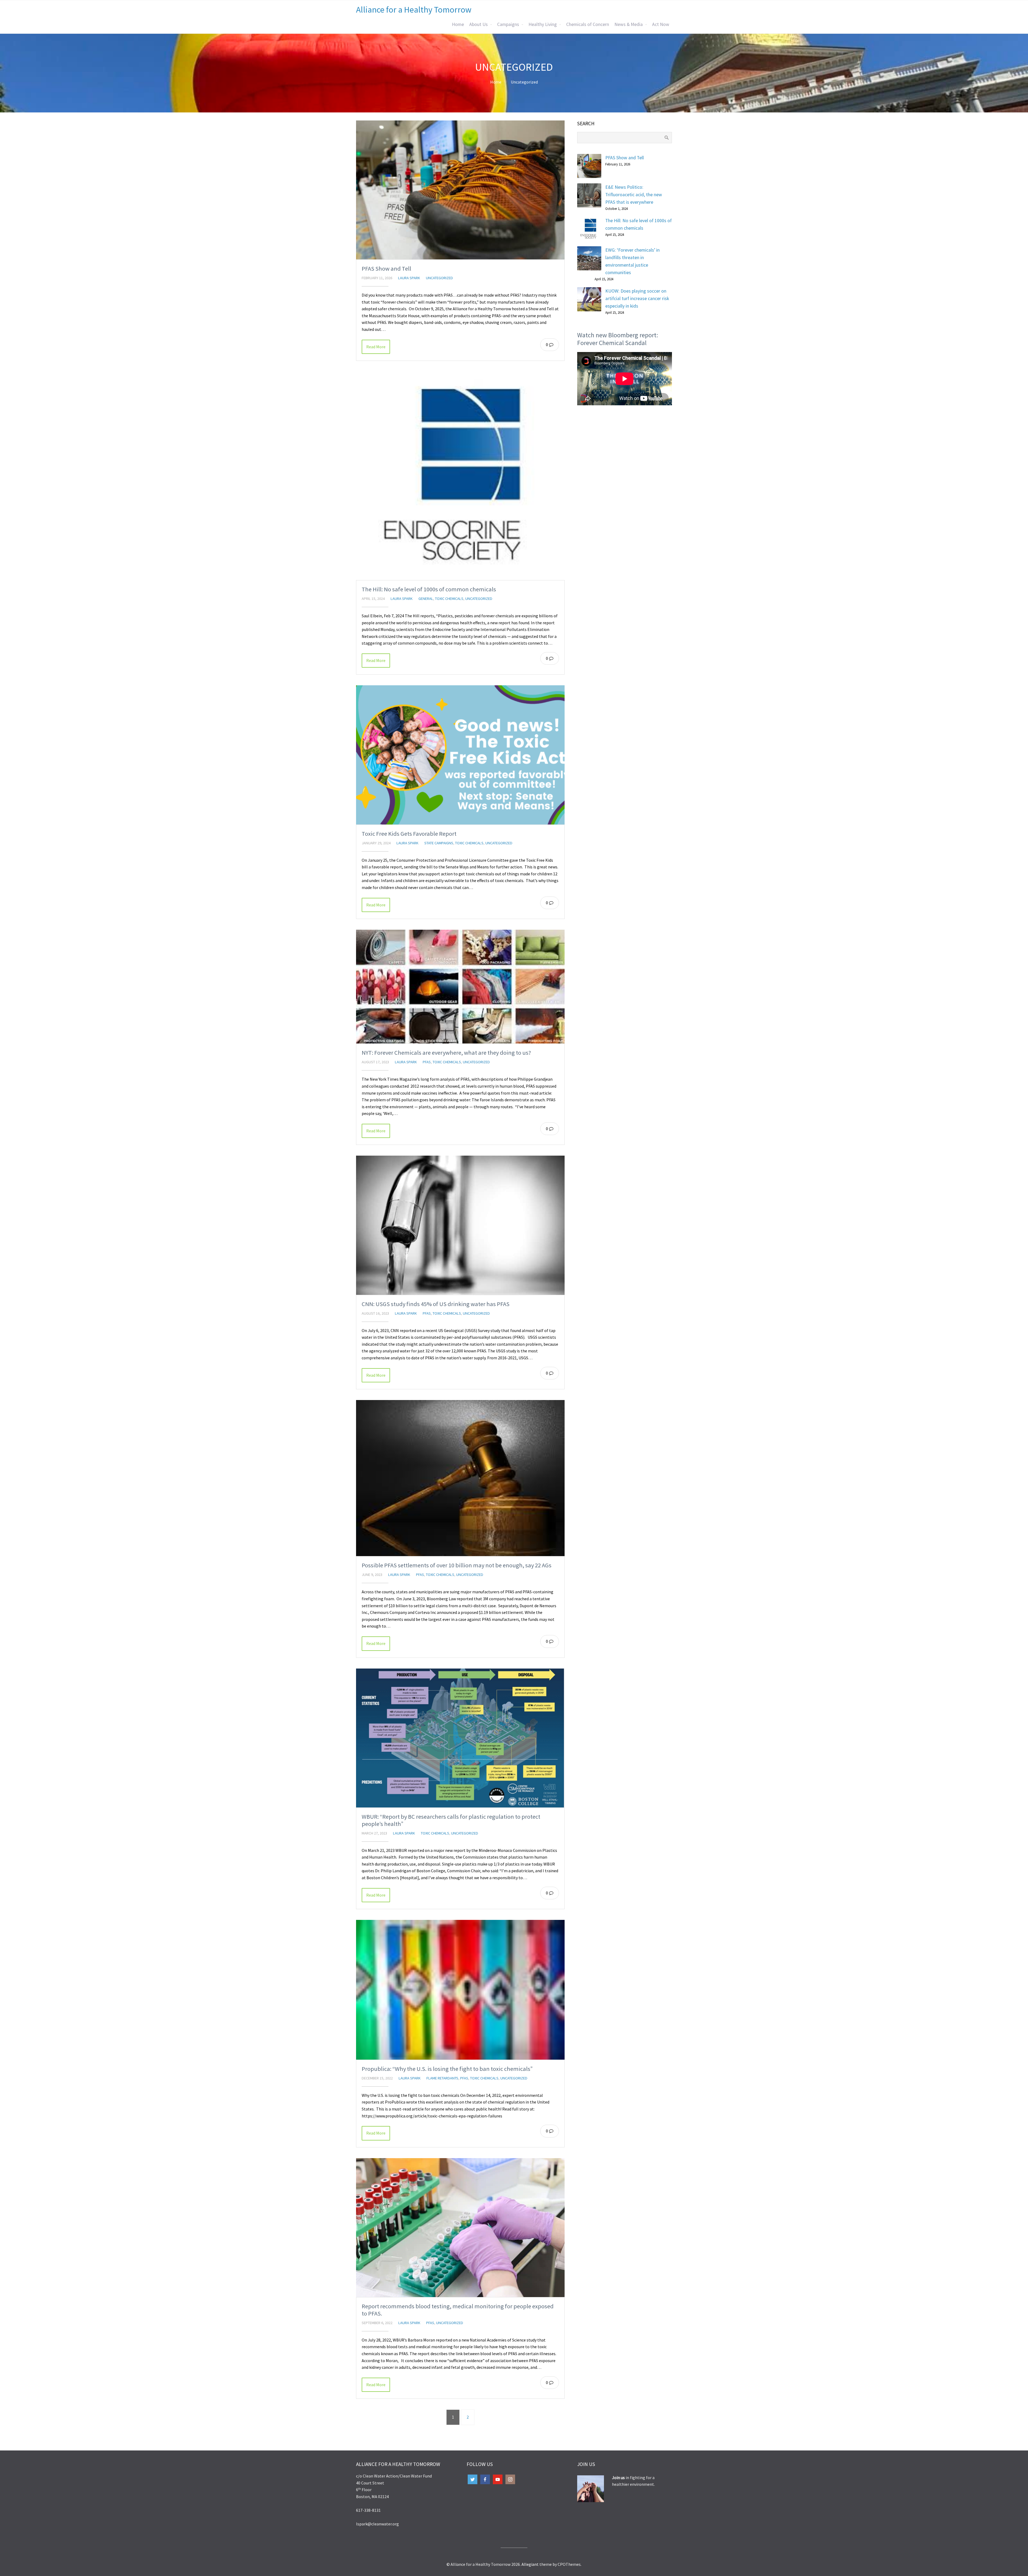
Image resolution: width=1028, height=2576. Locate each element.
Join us (619, 2477)
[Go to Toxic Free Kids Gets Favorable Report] (460, 755)
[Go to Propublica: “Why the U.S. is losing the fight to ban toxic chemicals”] (460, 1990)
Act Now (661, 24)
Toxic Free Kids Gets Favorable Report (409, 834)
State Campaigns (439, 843)
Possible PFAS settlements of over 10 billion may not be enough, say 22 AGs (457, 1565)
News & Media (629, 24)
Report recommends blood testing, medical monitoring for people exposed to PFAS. (458, 2310)
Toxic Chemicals (449, 599)
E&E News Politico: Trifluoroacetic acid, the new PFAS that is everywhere (634, 195)
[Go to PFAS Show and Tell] (460, 190)
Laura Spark (409, 278)
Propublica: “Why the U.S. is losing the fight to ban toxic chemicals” (447, 2069)
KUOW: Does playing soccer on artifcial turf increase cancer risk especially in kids (637, 298)
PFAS (427, 1062)
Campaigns (508, 24)
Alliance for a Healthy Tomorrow (414, 10)
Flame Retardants (442, 2078)
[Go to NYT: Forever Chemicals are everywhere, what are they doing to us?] (460, 987)
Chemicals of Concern (588, 24)
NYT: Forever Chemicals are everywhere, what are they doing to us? (446, 1053)
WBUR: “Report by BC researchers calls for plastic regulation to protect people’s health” (451, 1820)
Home (458, 24)
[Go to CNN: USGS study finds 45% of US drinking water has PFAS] (460, 1225)
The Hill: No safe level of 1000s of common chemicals (429, 589)
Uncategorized (524, 82)
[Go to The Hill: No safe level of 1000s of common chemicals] (460, 476)
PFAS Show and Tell (386, 268)
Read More (376, 347)
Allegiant (530, 2564)
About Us (479, 24)
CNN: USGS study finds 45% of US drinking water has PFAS (436, 1304)
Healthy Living (543, 24)
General (426, 599)
